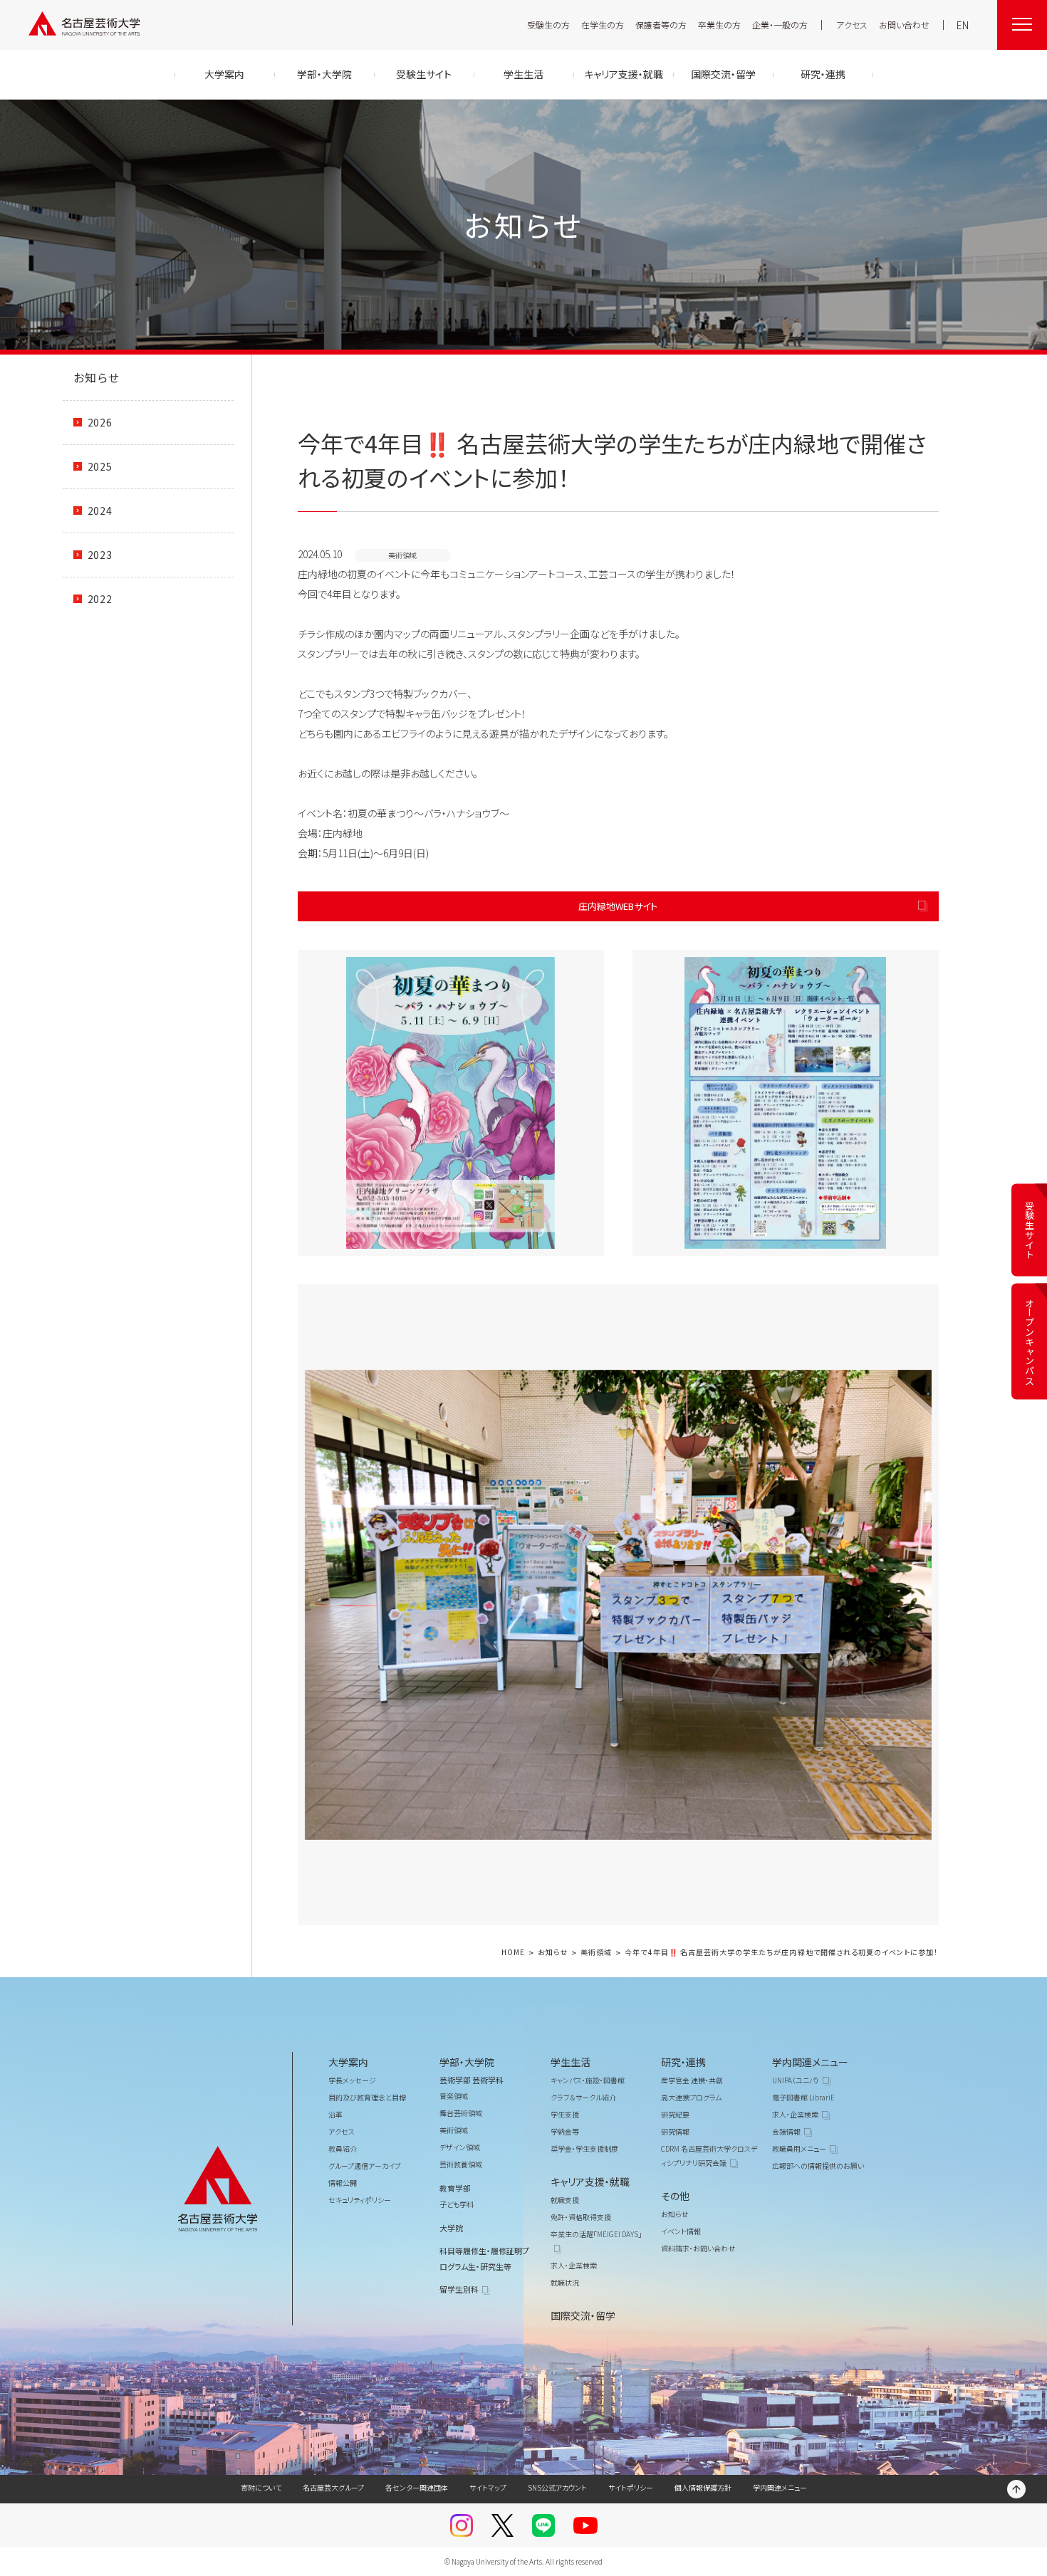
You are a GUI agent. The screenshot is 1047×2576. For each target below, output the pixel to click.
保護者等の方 (661, 25)
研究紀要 (675, 2114)
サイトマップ (488, 2487)
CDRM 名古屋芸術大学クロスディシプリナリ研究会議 (709, 2156)
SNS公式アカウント (557, 2487)
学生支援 (565, 2114)
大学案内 (348, 2062)
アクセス (852, 25)
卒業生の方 (719, 25)
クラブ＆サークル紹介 (583, 2097)
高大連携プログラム (691, 2097)
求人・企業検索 (574, 2265)
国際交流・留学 (583, 2315)
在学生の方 (603, 25)
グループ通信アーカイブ (365, 2166)
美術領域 (596, 1953)
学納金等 (565, 2131)
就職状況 (565, 2282)
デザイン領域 (460, 2147)
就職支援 (565, 2200)
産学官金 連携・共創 (692, 2080)
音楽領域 (454, 2096)
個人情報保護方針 (703, 2487)
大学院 (451, 2228)
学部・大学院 (467, 2062)
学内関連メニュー (810, 2062)
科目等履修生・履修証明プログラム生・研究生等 (484, 2258)
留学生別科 (459, 2289)
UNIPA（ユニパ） (796, 2080)
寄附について (261, 2487)
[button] (451, 1103)
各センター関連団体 (417, 2487)
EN (963, 25)
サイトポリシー (631, 2487)
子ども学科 (457, 2204)
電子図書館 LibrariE (803, 2097)
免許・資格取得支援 (581, 2217)
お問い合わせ (904, 25)
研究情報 (675, 2131)
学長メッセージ (352, 2080)
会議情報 (786, 2131)
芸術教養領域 (461, 2164)
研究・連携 (683, 2062)
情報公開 (343, 2183)
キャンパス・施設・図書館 (588, 2080)
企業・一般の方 (780, 25)
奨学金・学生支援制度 (584, 2148)
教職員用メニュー (799, 2148)
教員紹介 (343, 2148)
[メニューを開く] (1022, 25)
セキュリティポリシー (360, 2200)
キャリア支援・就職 (590, 2182)
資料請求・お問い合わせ (698, 2248)
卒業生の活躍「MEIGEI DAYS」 (596, 2234)
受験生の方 (548, 25)
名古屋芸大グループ (333, 2487)
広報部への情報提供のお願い (818, 2166)
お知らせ (97, 377)
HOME (513, 1953)
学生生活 (571, 2062)
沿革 (335, 2114)
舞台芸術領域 (461, 2113)
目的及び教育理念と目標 (367, 2097)
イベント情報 (681, 2231)
